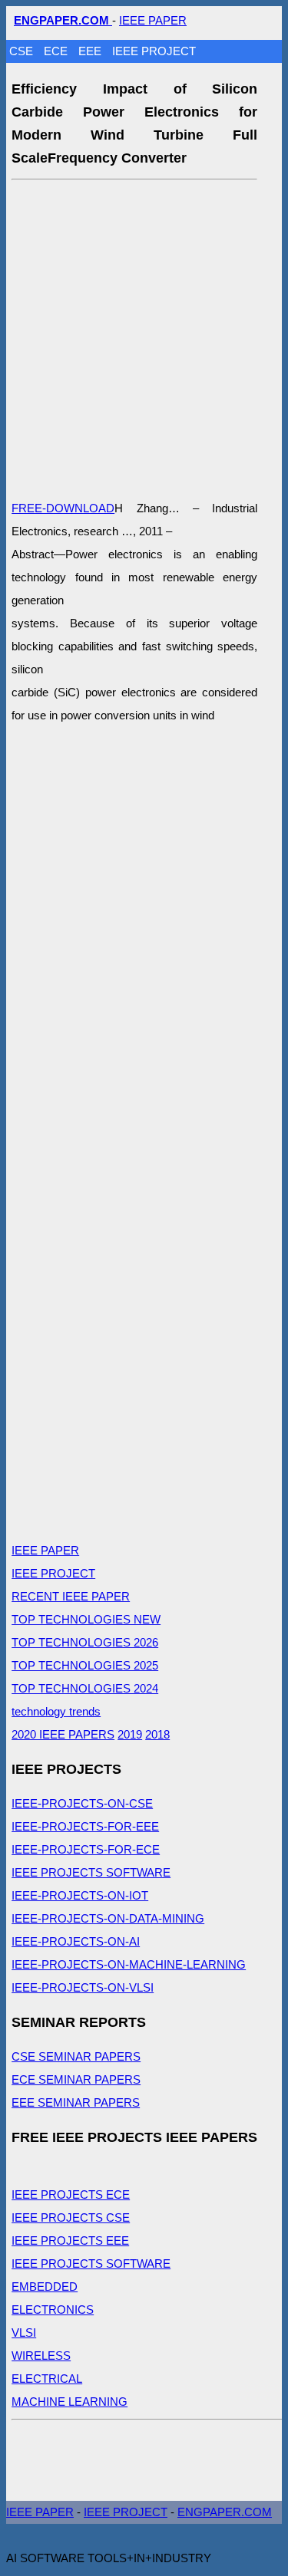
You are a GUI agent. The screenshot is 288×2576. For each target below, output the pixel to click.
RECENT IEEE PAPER (71, 1596)
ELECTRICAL (47, 2379)
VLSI (24, 2333)
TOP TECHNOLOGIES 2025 (85, 1665)
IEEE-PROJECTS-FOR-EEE (85, 1826)
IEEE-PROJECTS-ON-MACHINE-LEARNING (129, 1964)
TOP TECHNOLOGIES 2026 (85, 1642)
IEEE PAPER (153, 20)
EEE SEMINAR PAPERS (76, 2102)
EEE (91, 51)
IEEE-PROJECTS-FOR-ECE (86, 1849)
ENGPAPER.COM (225, 2512)
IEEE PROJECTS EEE (70, 2240)
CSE (23, 51)
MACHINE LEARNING (70, 2402)
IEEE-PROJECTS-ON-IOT (80, 1895)
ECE (57, 51)
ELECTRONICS (53, 2310)
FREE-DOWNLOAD (63, 508)
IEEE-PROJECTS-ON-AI (76, 1941)
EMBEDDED (45, 2286)
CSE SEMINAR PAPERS (76, 2056)
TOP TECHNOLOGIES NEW (86, 1619)
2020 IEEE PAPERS (63, 1734)
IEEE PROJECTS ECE (71, 2194)
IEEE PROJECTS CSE (71, 2217)
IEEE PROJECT (154, 51)
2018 (157, 1734)
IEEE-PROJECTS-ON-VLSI (83, 1987)
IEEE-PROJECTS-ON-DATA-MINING (108, 1918)
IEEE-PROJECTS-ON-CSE (82, 1803)
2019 (130, 1734)
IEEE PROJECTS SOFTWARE (91, 1872)
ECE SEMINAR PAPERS (76, 2079)
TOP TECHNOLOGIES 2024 (85, 1688)
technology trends (56, 1711)
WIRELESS (41, 2356)
